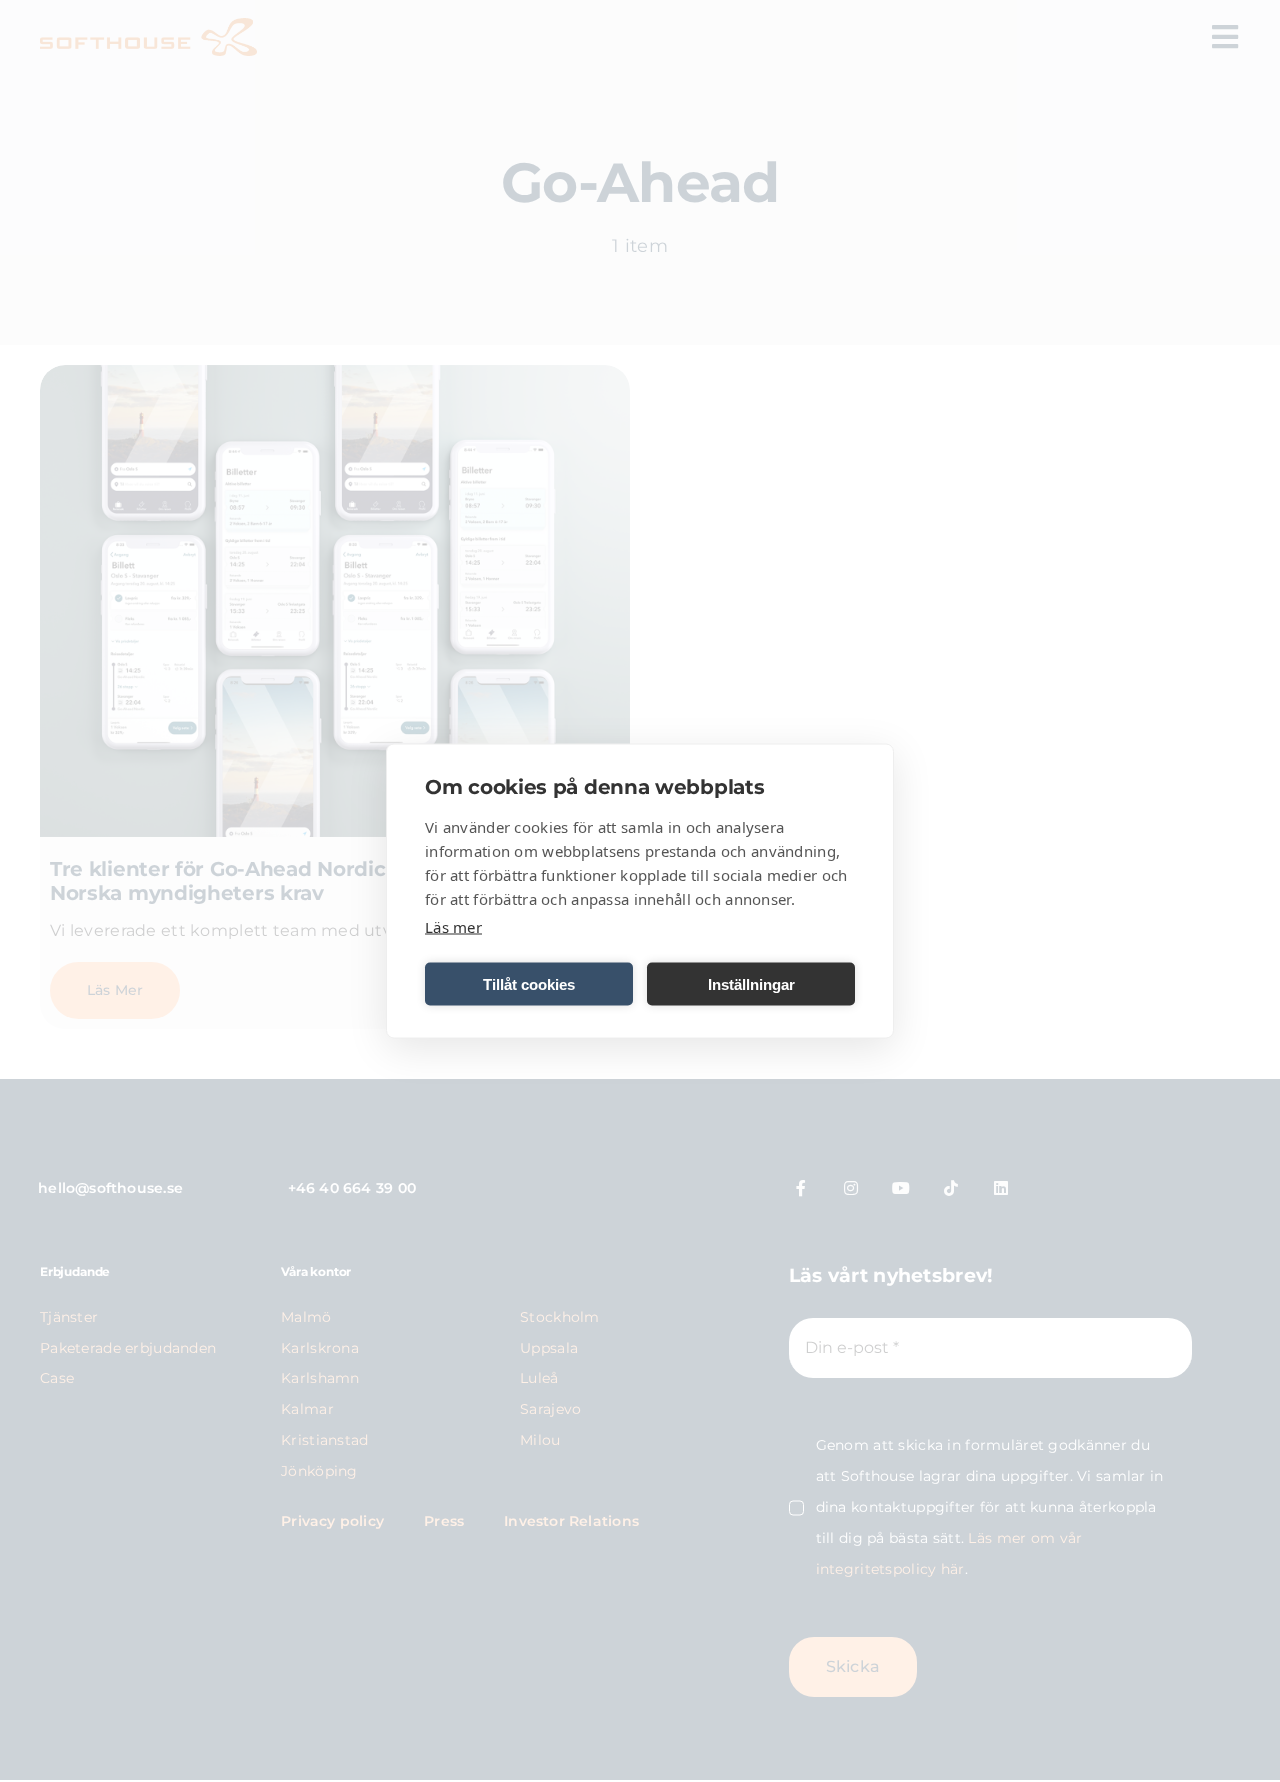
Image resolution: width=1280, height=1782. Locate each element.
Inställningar (751, 983)
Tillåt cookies (529, 983)
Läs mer (453, 927)
